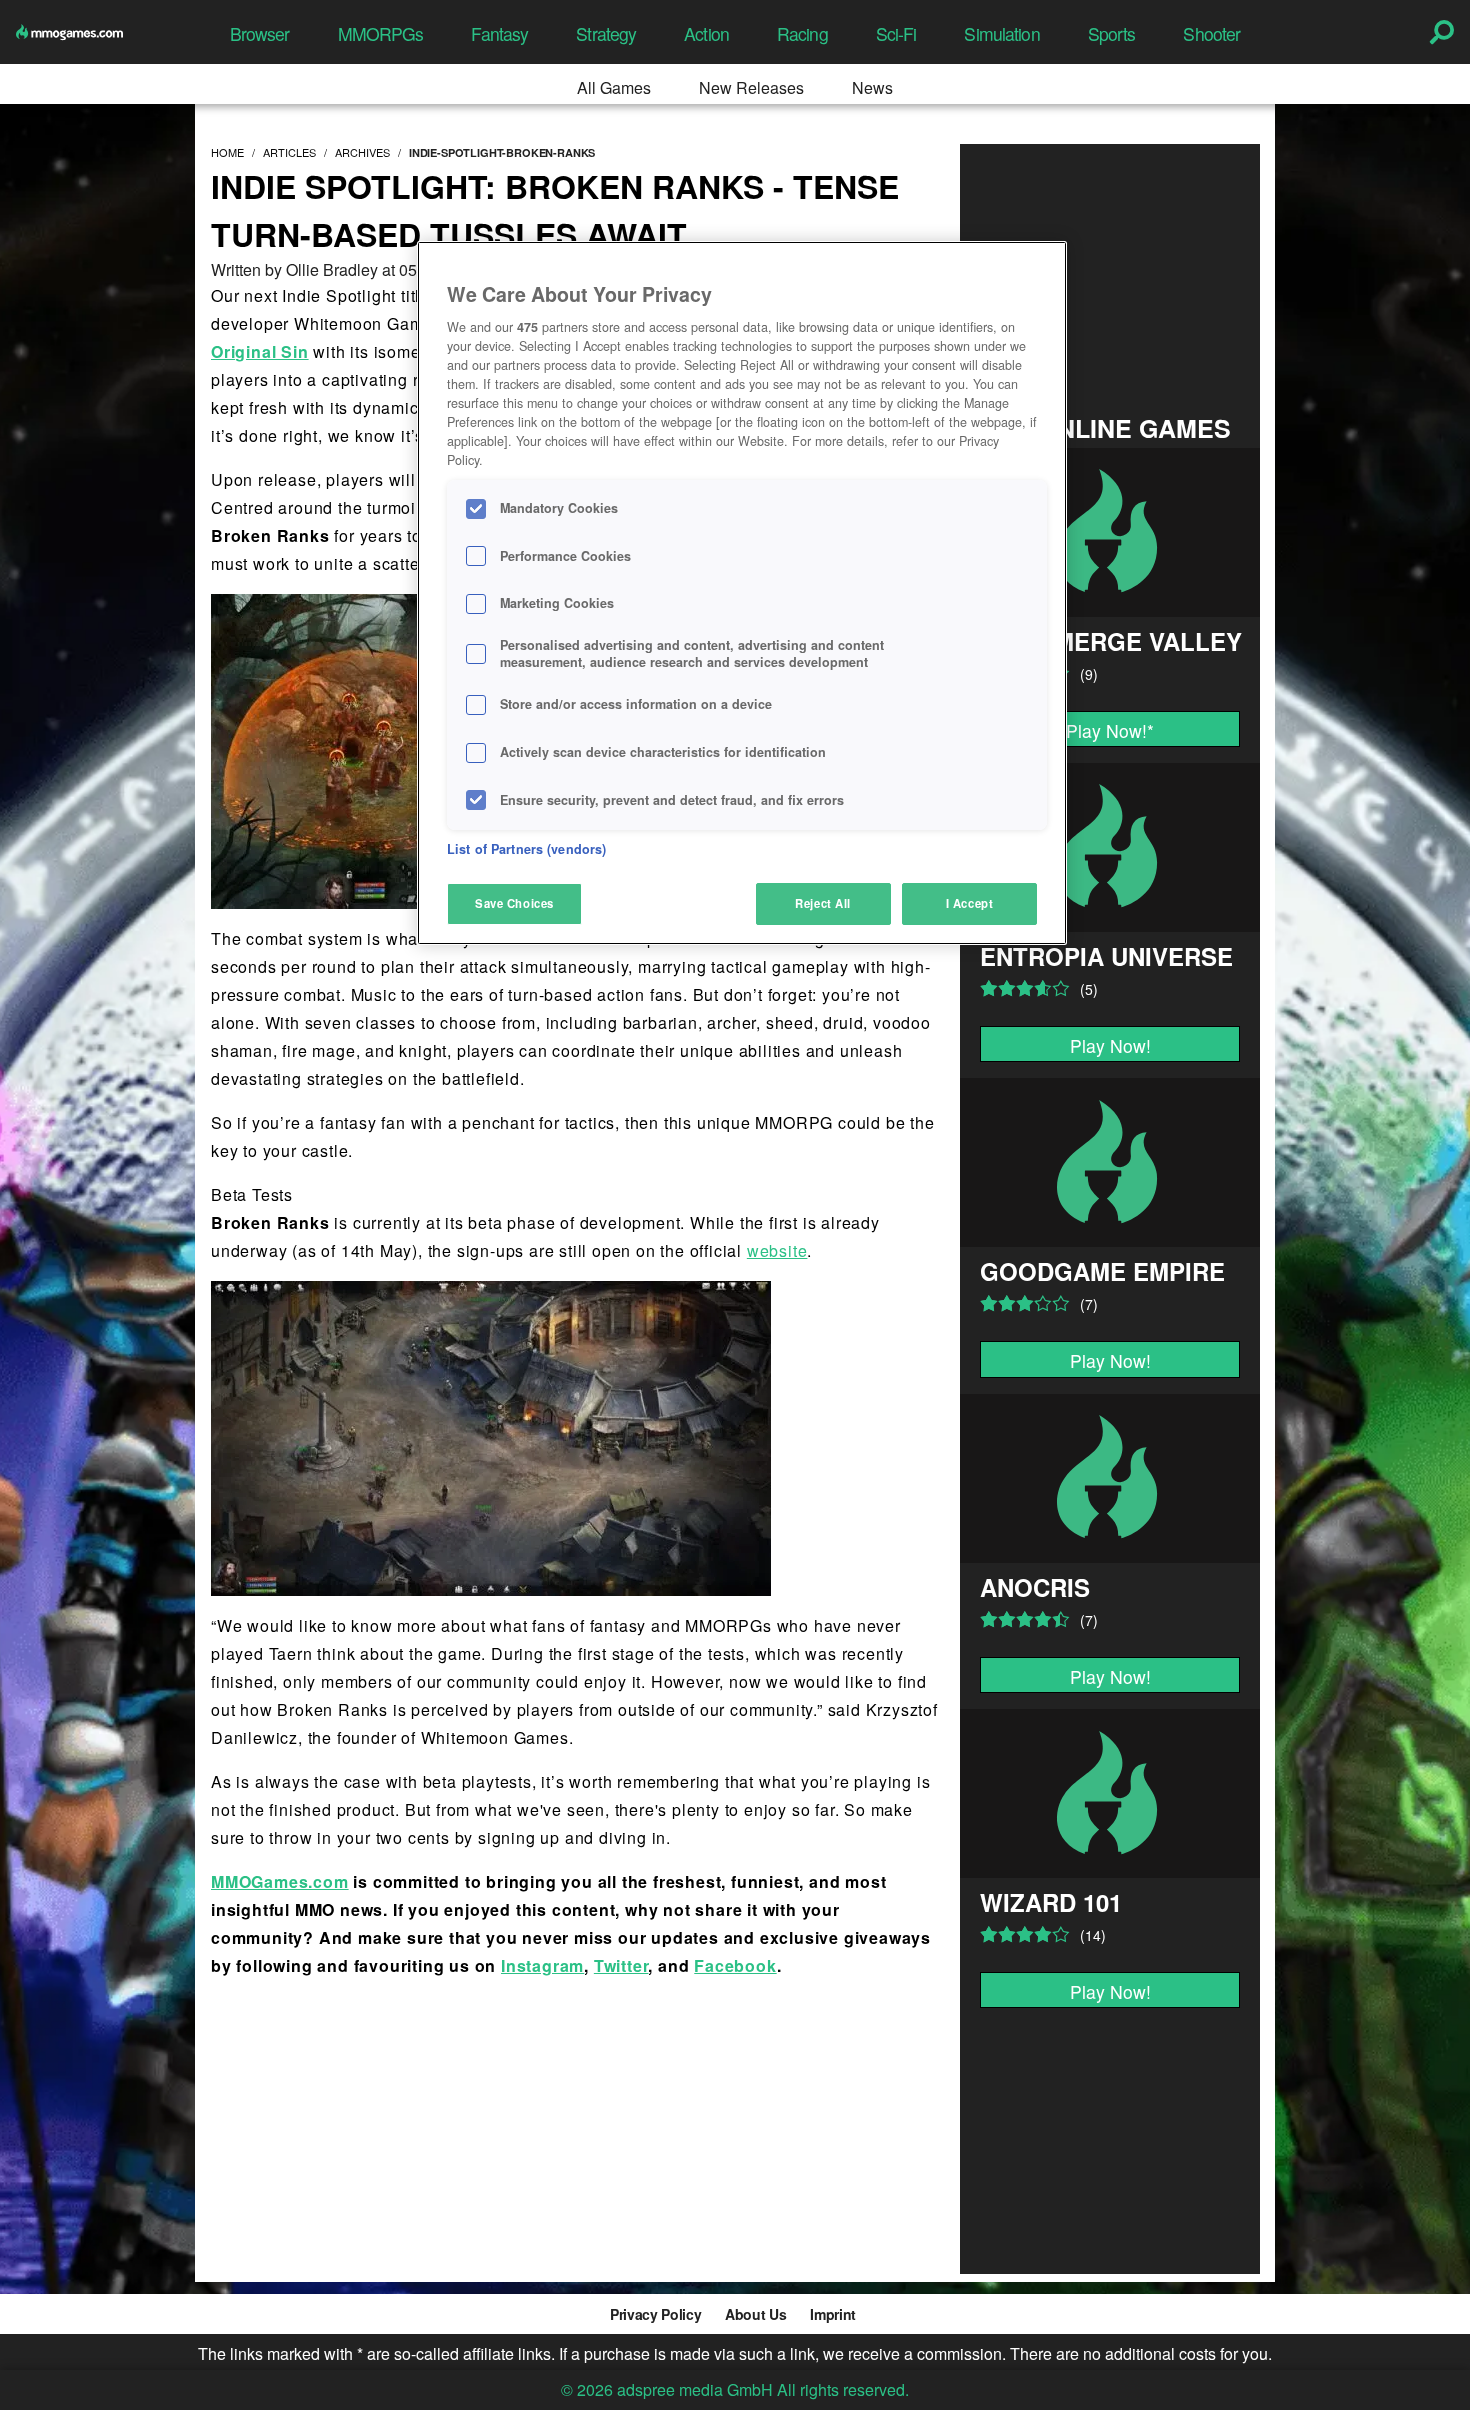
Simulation (1001, 33)
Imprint (833, 2314)
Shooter (1211, 33)
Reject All (823, 903)
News (872, 87)
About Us (755, 2314)
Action (706, 33)
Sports (1112, 33)
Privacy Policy (655, 2314)
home (227, 152)
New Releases (751, 87)
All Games (614, 87)
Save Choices (514, 903)
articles (289, 152)
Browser (260, 33)
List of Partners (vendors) (526, 849)
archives (362, 152)
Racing (802, 33)
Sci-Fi (896, 33)
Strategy (606, 33)
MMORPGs (381, 33)
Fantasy (499, 33)
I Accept (970, 903)
